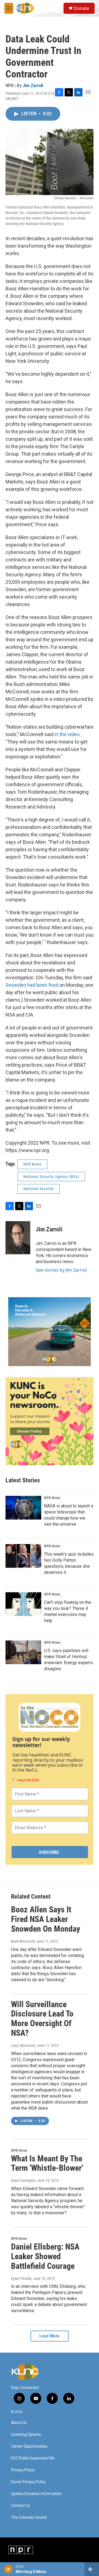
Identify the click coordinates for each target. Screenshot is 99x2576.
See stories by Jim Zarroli (61, 1270)
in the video (67, 734)
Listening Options (26, 2435)
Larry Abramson (23, 2045)
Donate (81, 8)
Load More (50, 2336)
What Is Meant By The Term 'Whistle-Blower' (47, 2163)
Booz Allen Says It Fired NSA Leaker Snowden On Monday (46, 1919)
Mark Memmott (23, 1941)
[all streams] (92, 2569)
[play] (8, 2569)
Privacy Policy (23, 2470)
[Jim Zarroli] (18, 1238)
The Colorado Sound (29, 2517)
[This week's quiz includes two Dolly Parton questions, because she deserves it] (23, 1556)
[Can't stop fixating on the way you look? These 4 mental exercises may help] (23, 1604)
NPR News (32, 1164)
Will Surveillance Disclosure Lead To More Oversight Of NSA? (42, 2019)
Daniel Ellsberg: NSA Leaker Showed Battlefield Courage (45, 2256)
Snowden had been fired (32, 985)
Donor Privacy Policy (28, 2482)
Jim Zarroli (33, 85)
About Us (19, 2423)
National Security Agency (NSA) (51, 1177)
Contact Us (20, 2506)
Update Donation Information (36, 2494)
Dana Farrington (23, 2180)
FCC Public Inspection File (33, 2458)
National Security (39, 1189)
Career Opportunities (29, 2446)
